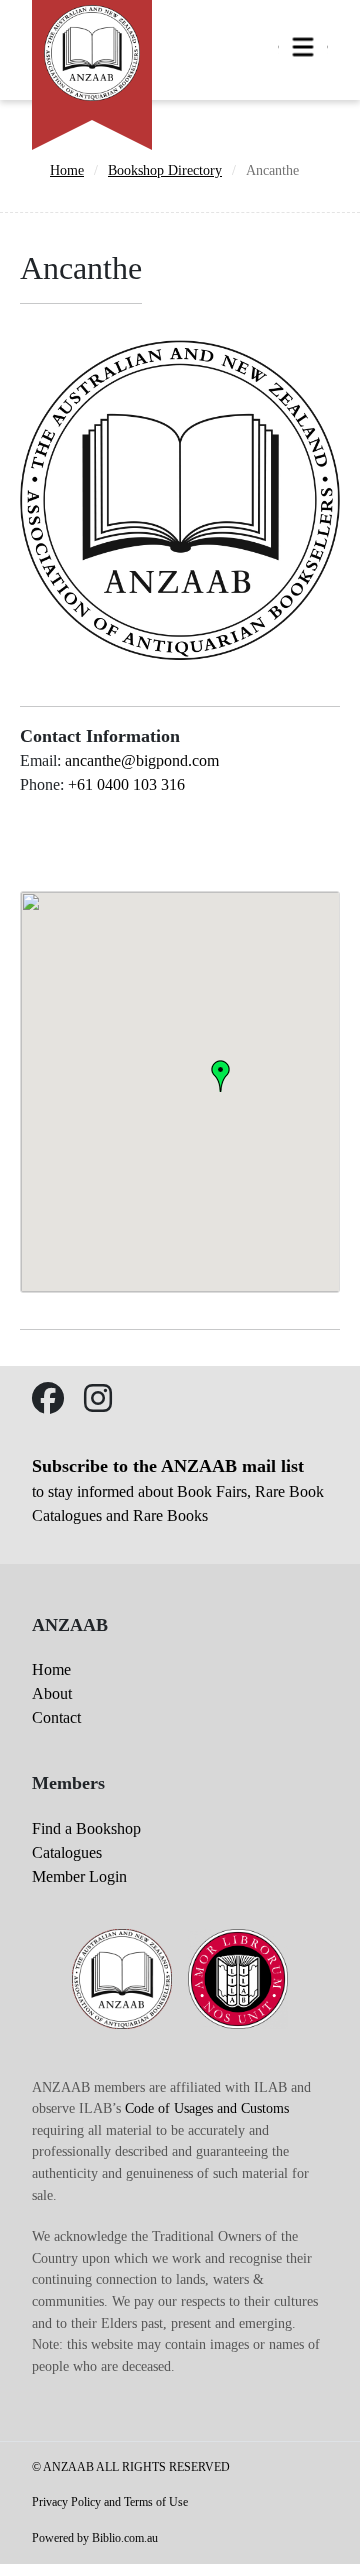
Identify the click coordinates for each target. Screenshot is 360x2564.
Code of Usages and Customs (207, 2108)
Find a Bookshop (86, 1828)
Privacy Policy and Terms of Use (110, 2502)
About (52, 1693)
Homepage (92, 50)
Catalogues (67, 1852)
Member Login (79, 1876)
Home (67, 170)
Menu (303, 47)
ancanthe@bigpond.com (142, 760)
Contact (56, 1717)
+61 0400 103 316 (126, 784)
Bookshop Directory (165, 170)
